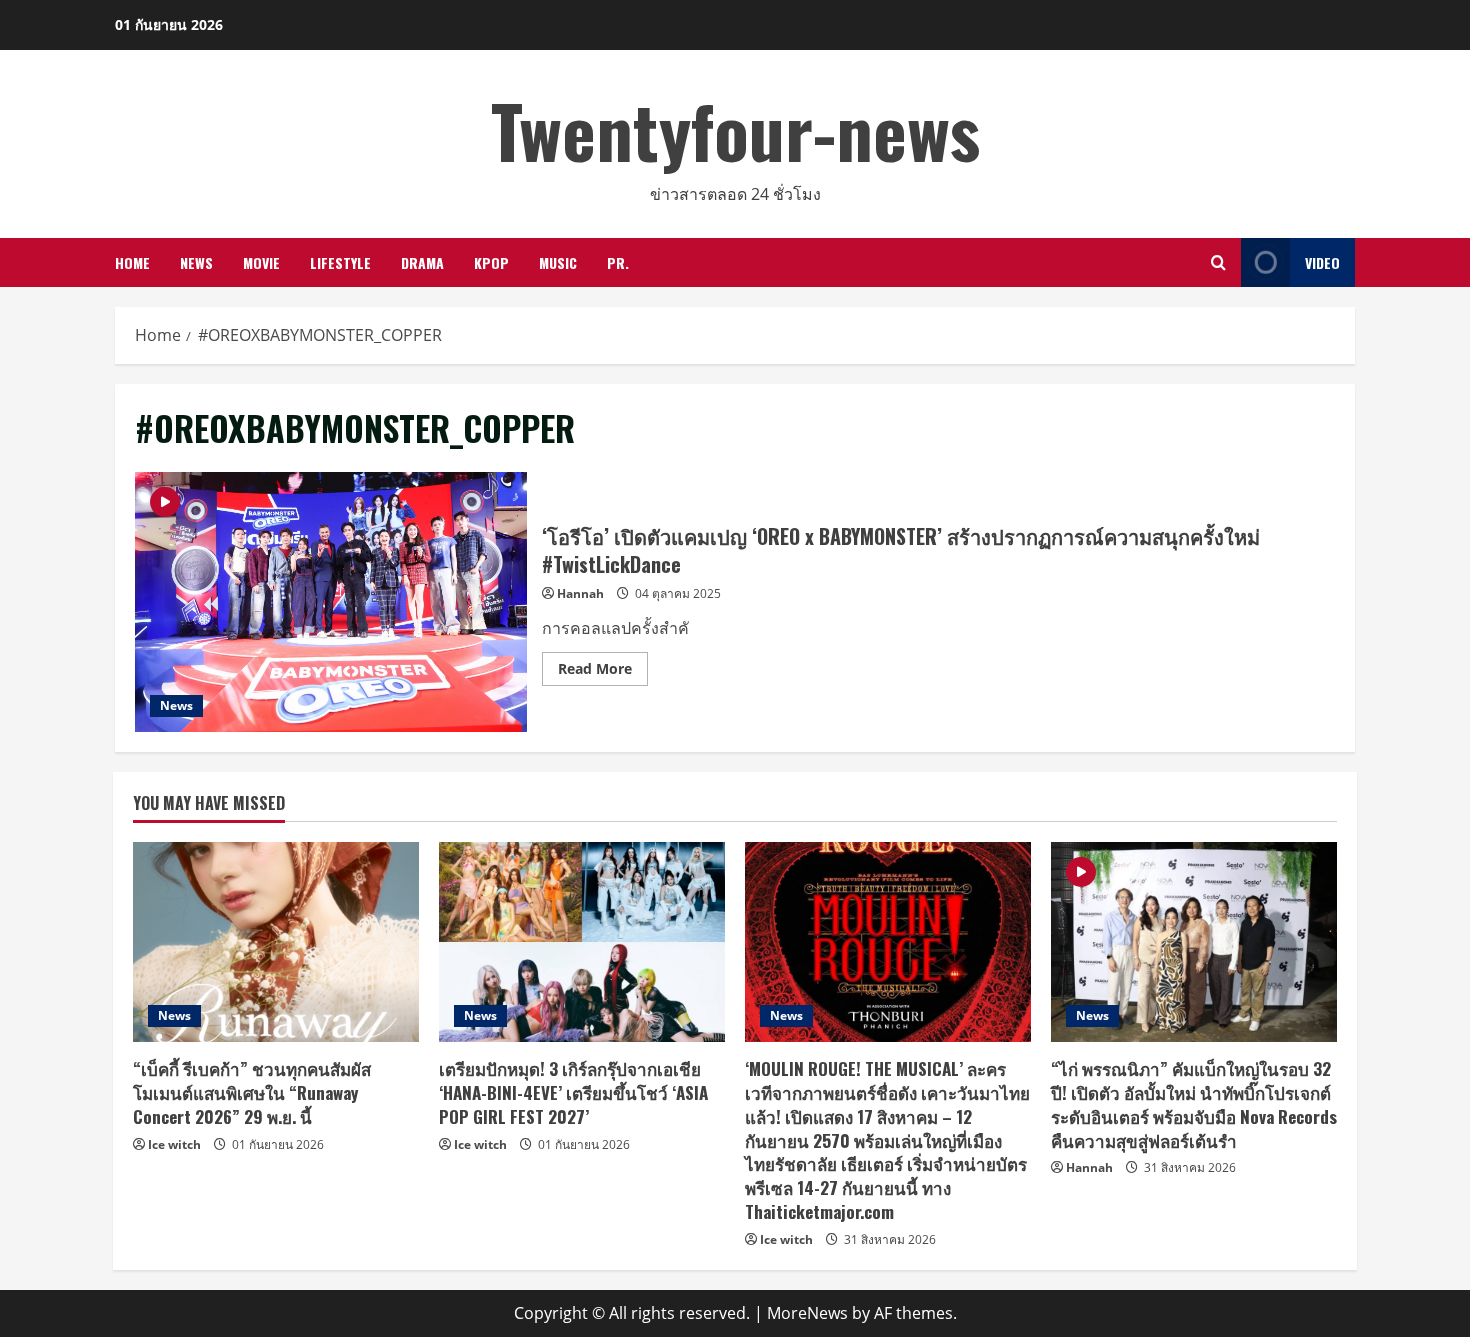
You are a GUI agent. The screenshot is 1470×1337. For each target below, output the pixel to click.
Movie (261, 262)
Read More (603, 672)
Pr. (618, 262)
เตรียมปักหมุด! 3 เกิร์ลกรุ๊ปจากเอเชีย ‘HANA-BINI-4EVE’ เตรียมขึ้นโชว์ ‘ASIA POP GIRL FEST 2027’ (573, 1092)
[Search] (1218, 262)
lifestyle (340, 262)
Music (558, 262)
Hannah (580, 593)
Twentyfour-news (735, 129)
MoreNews (807, 1313)
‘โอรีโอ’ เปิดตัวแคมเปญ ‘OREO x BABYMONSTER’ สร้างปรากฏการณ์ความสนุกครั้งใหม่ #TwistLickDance (331, 602)
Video (1322, 262)
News (196, 262)
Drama (422, 262)
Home (132, 262)
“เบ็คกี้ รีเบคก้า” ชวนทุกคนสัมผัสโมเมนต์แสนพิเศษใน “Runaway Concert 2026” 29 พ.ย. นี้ (252, 1092)
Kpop (491, 262)
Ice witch (174, 1144)
